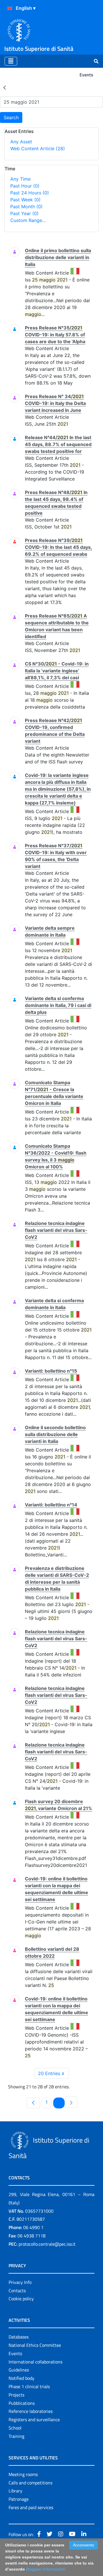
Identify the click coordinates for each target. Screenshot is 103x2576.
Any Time (20, 179)
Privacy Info (20, 2282)
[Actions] (10, 8)
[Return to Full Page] (5, 87)
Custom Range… (28, 220)
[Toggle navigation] (11, 61)
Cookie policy (21, 2299)
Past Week (25, 200)
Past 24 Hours (30, 193)
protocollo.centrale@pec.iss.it (47, 2244)
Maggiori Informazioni (46, 2569)
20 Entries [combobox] (49, 2073)
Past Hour (25, 186)
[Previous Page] (33, 2103)
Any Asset (21, 142)
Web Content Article (38, 148)
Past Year (24, 213)
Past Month (26, 207)
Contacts (17, 2291)
